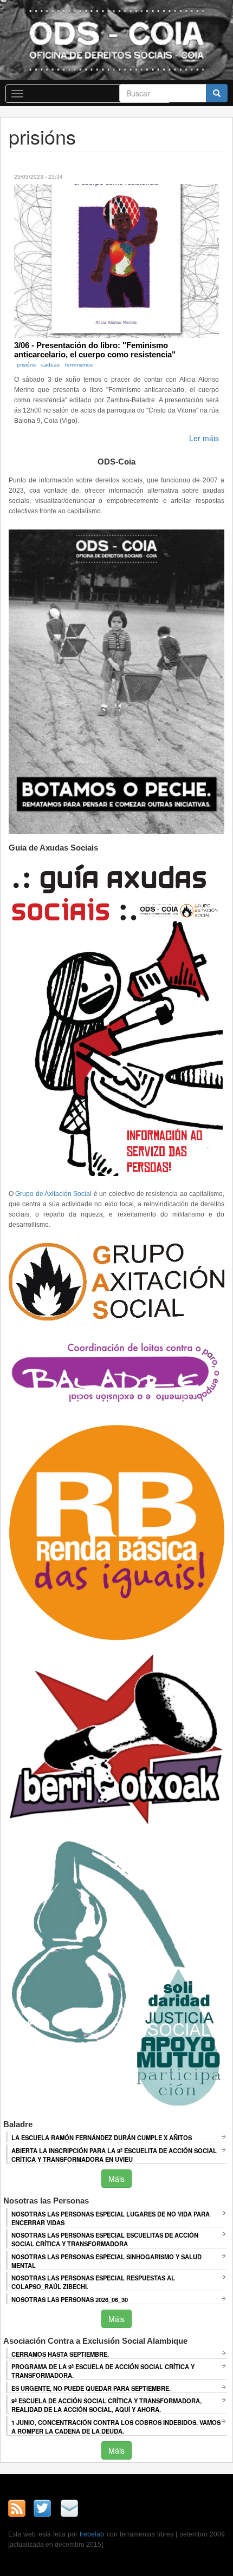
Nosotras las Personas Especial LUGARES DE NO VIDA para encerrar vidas (111, 2218)
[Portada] (116, 40)
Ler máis (204, 438)
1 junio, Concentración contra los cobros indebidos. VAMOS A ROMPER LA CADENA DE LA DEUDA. (116, 2427)
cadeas (50, 365)
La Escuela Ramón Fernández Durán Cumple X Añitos (102, 2137)
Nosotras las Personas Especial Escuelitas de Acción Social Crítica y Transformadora (105, 2239)
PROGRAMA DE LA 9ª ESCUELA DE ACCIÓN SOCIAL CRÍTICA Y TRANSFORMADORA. (103, 2371)
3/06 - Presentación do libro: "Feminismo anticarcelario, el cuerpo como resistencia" (95, 350)
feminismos (79, 365)
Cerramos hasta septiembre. (60, 2354)
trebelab (92, 2534)
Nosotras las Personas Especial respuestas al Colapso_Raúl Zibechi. (93, 2282)
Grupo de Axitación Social (53, 1194)
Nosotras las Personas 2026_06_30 (70, 2299)
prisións (26, 365)
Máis (116, 2179)
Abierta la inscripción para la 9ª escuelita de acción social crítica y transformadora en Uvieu (114, 2155)
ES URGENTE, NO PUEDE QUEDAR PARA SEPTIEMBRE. (91, 2388)
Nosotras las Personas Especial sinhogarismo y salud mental (106, 2261)
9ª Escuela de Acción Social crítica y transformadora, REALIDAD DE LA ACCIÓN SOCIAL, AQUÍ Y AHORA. (106, 2405)
